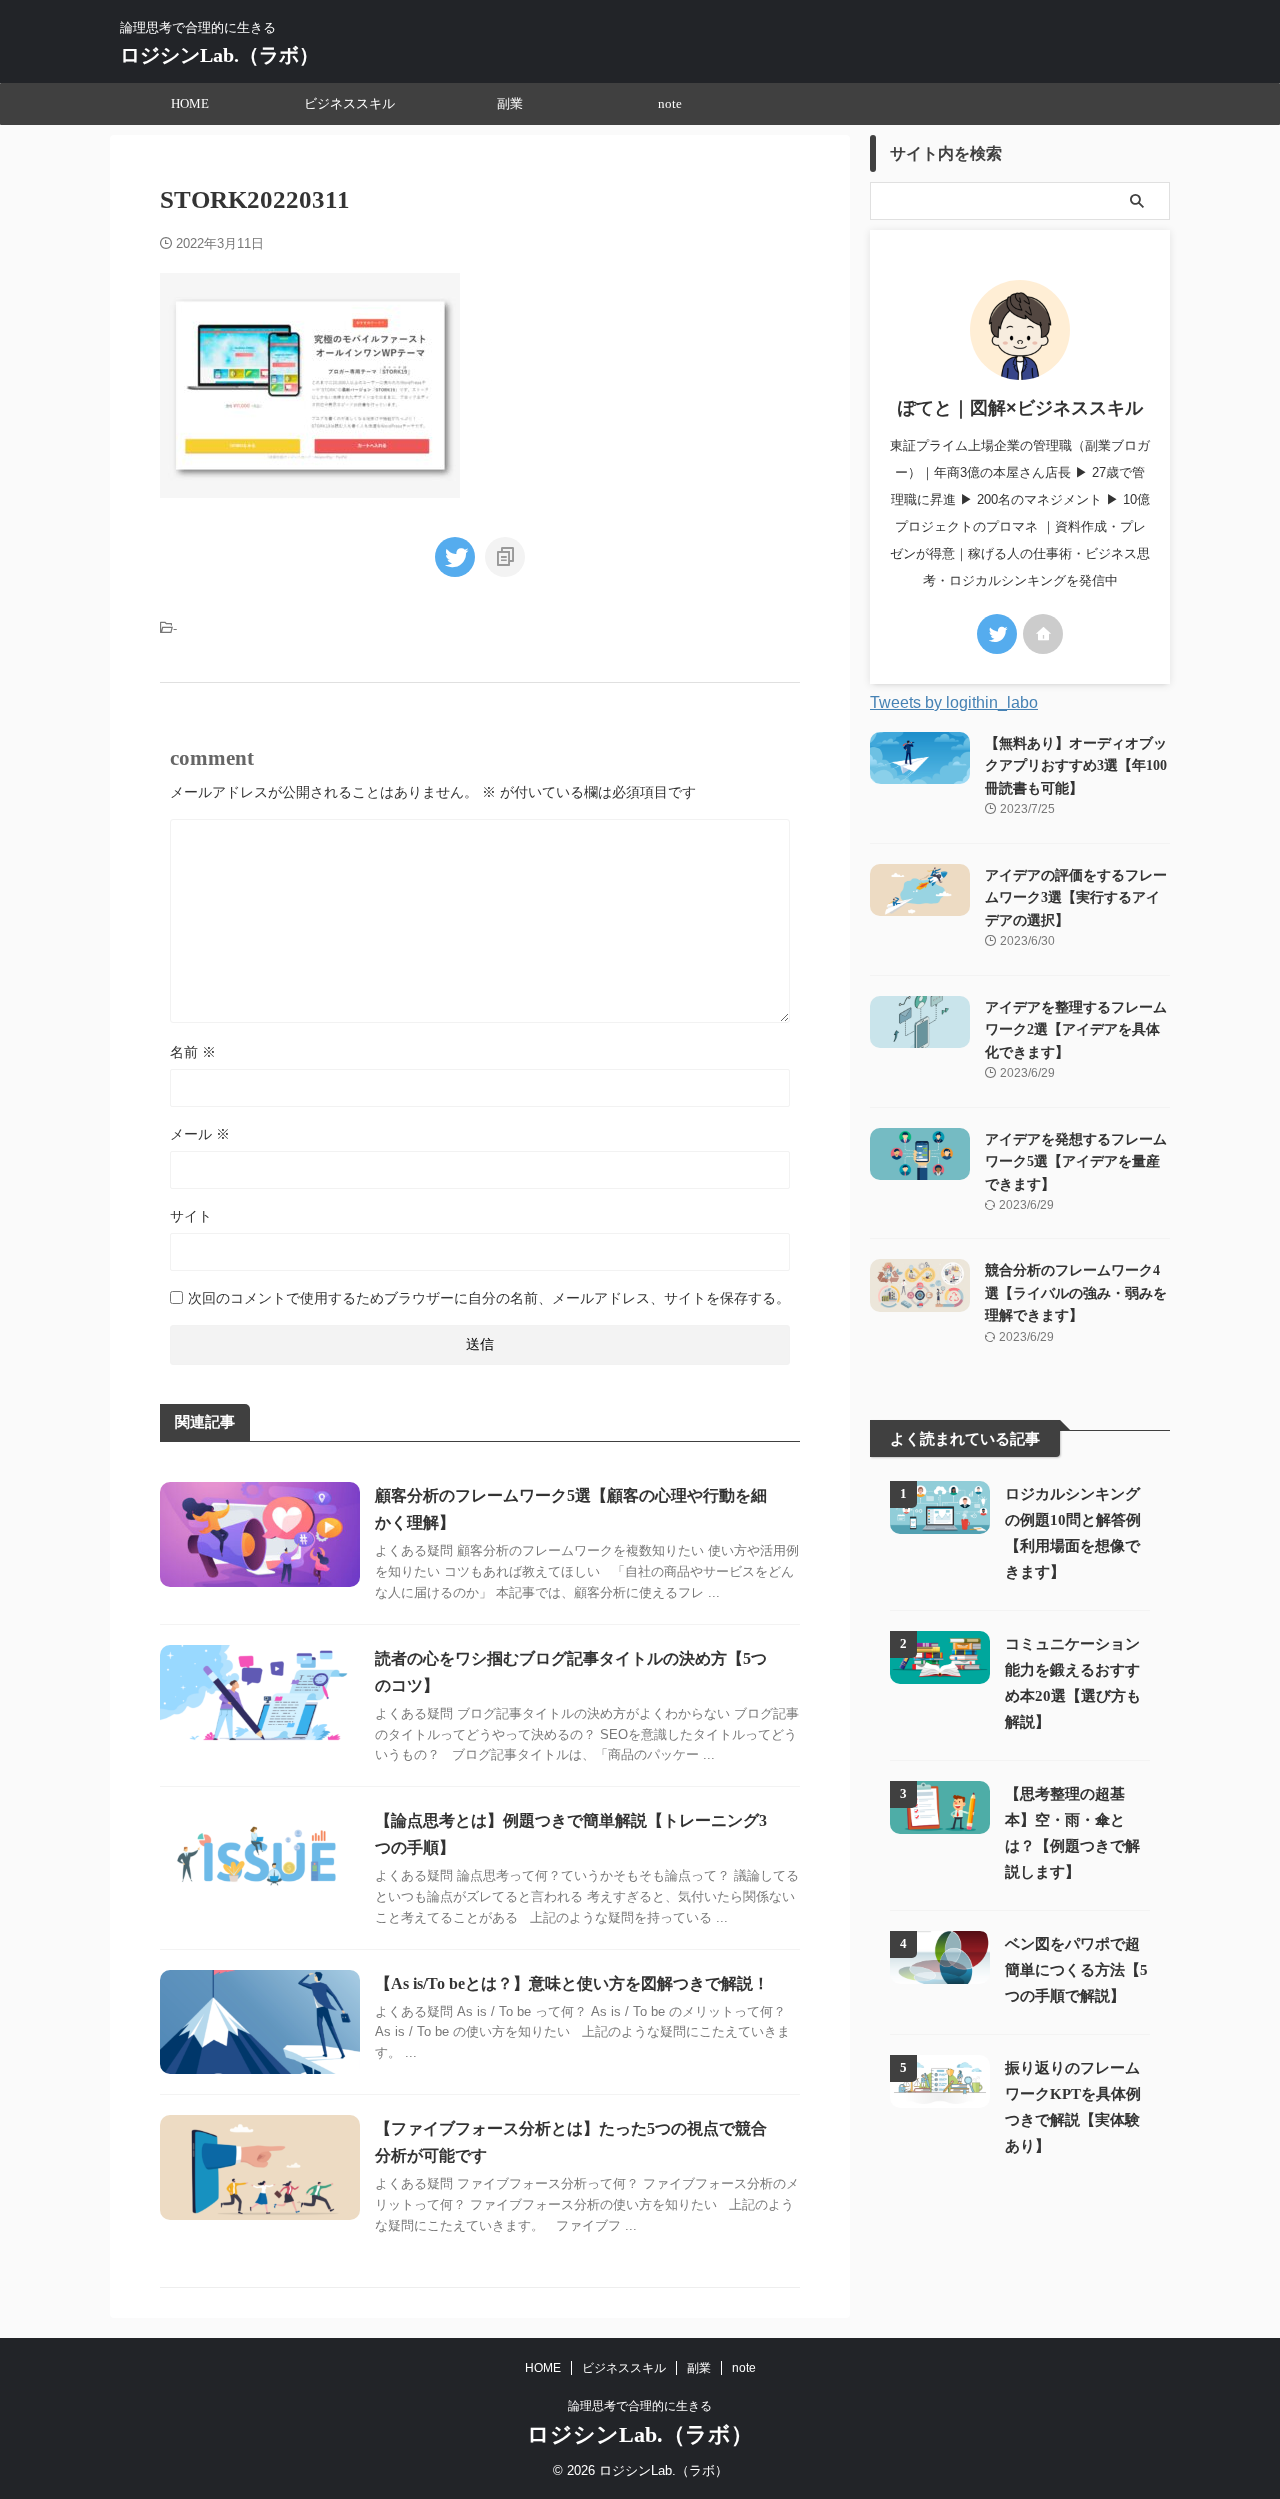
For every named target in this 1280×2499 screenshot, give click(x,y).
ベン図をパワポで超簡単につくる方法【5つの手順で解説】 (1076, 1969)
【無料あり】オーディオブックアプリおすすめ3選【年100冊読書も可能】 (1076, 765)
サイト (191, 1216)
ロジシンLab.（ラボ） (219, 55)
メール (200, 1134)
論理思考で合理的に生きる (640, 2406)
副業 (510, 103)
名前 (193, 1052)
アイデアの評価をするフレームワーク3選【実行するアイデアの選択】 (1076, 897)
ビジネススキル (349, 103)
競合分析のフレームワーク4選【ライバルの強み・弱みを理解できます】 (1076, 1292)
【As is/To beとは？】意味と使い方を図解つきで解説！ (572, 1983)
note (670, 103)
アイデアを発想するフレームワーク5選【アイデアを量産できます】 (1076, 1161)
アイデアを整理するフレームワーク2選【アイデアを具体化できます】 (1076, 1029)
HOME (190, 103)
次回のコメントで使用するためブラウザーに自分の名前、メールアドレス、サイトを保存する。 (489, 1298)
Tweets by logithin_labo (954, 702)
